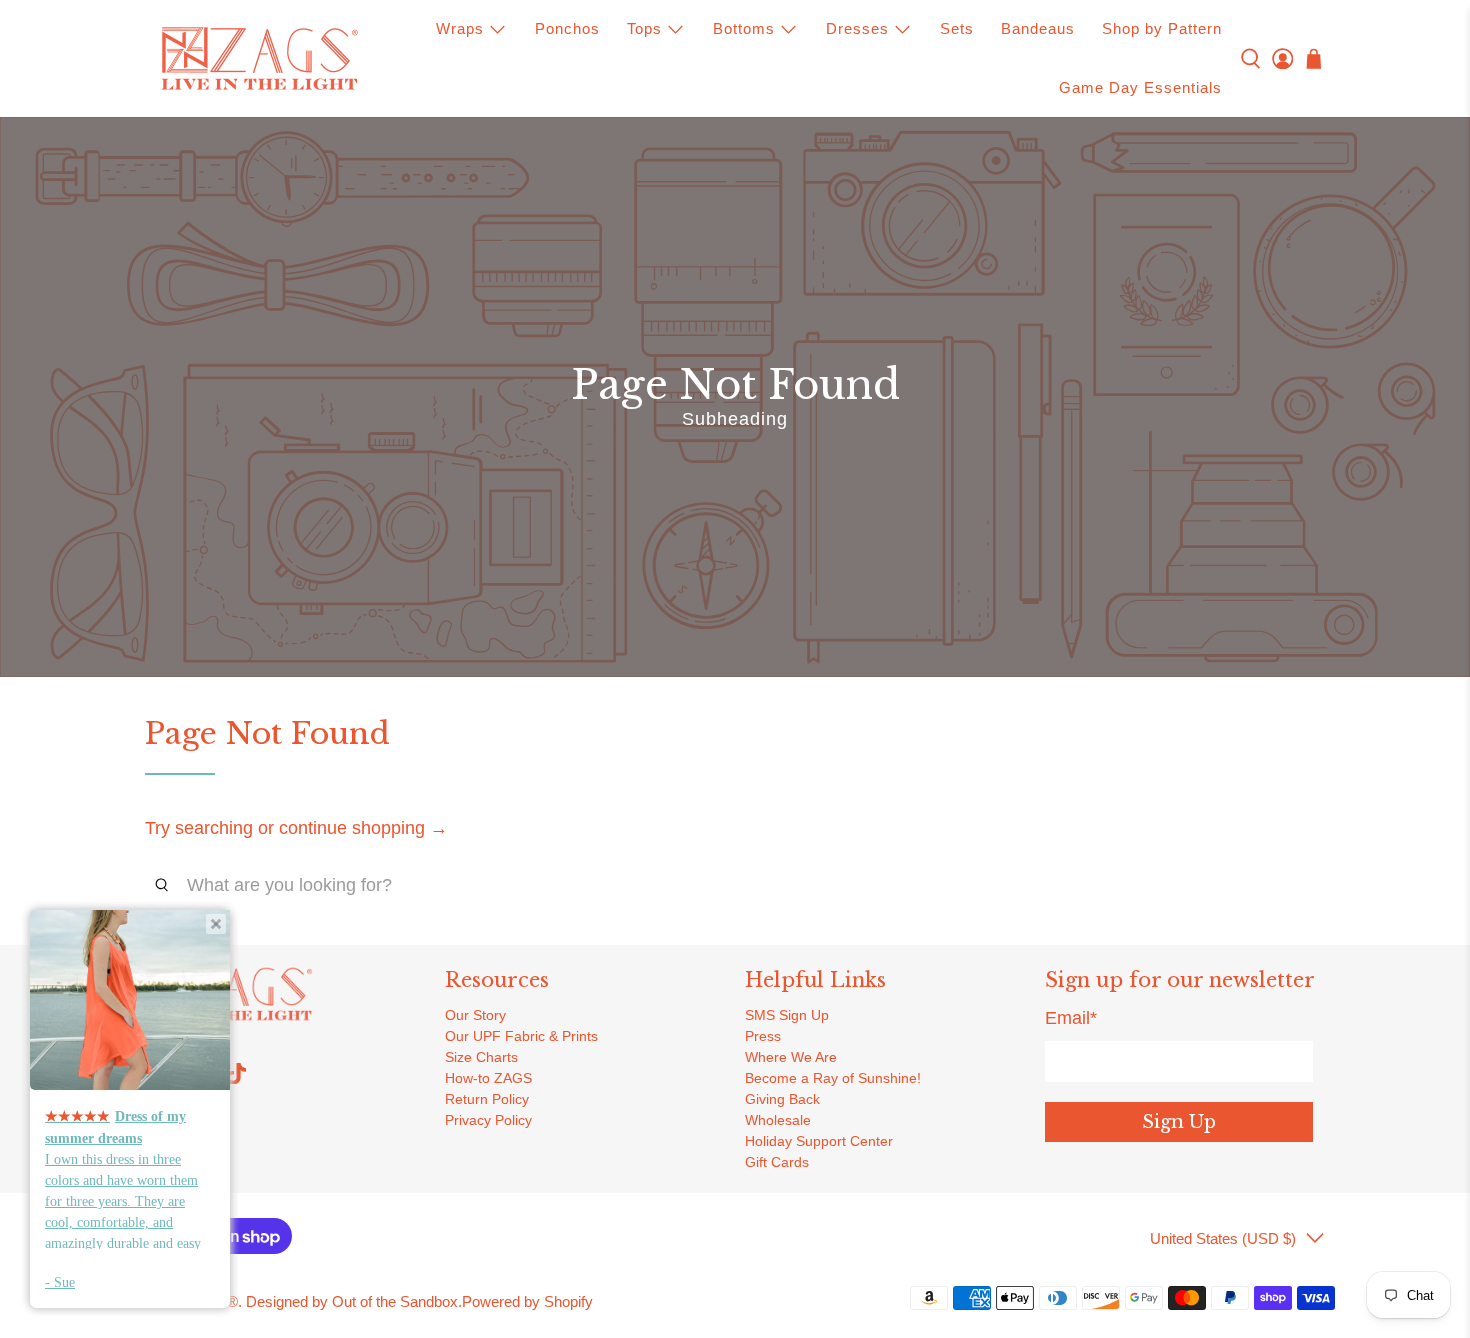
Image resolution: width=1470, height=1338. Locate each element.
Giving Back (782, 1099)
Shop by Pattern (1162, 28)
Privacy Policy (488, 1120)
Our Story (475, 1015)
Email (1071, 1018)
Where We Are (791, 1057)
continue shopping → (363, 828)
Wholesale (778, 1120)
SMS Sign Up (787, 1015)
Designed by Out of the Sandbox (352, 1301)
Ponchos (567, 28)
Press (763, 1036)
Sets (957, 28)
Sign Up (1179, 1122)
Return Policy (487, 1099)
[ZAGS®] (259, 59)
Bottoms (744, 28)
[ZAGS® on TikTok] (236, 1079)
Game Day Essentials (1140, 87)
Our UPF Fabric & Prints (521, 1036)
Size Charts (481, 1057)
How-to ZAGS (488, 1078)
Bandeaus (1038, 28)
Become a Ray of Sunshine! (833, 1078)
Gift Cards (777, 1162)
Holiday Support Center (819, 1141)
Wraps (460, 28)
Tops (644, 28)
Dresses (857, 28)
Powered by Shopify (527, 1301)
